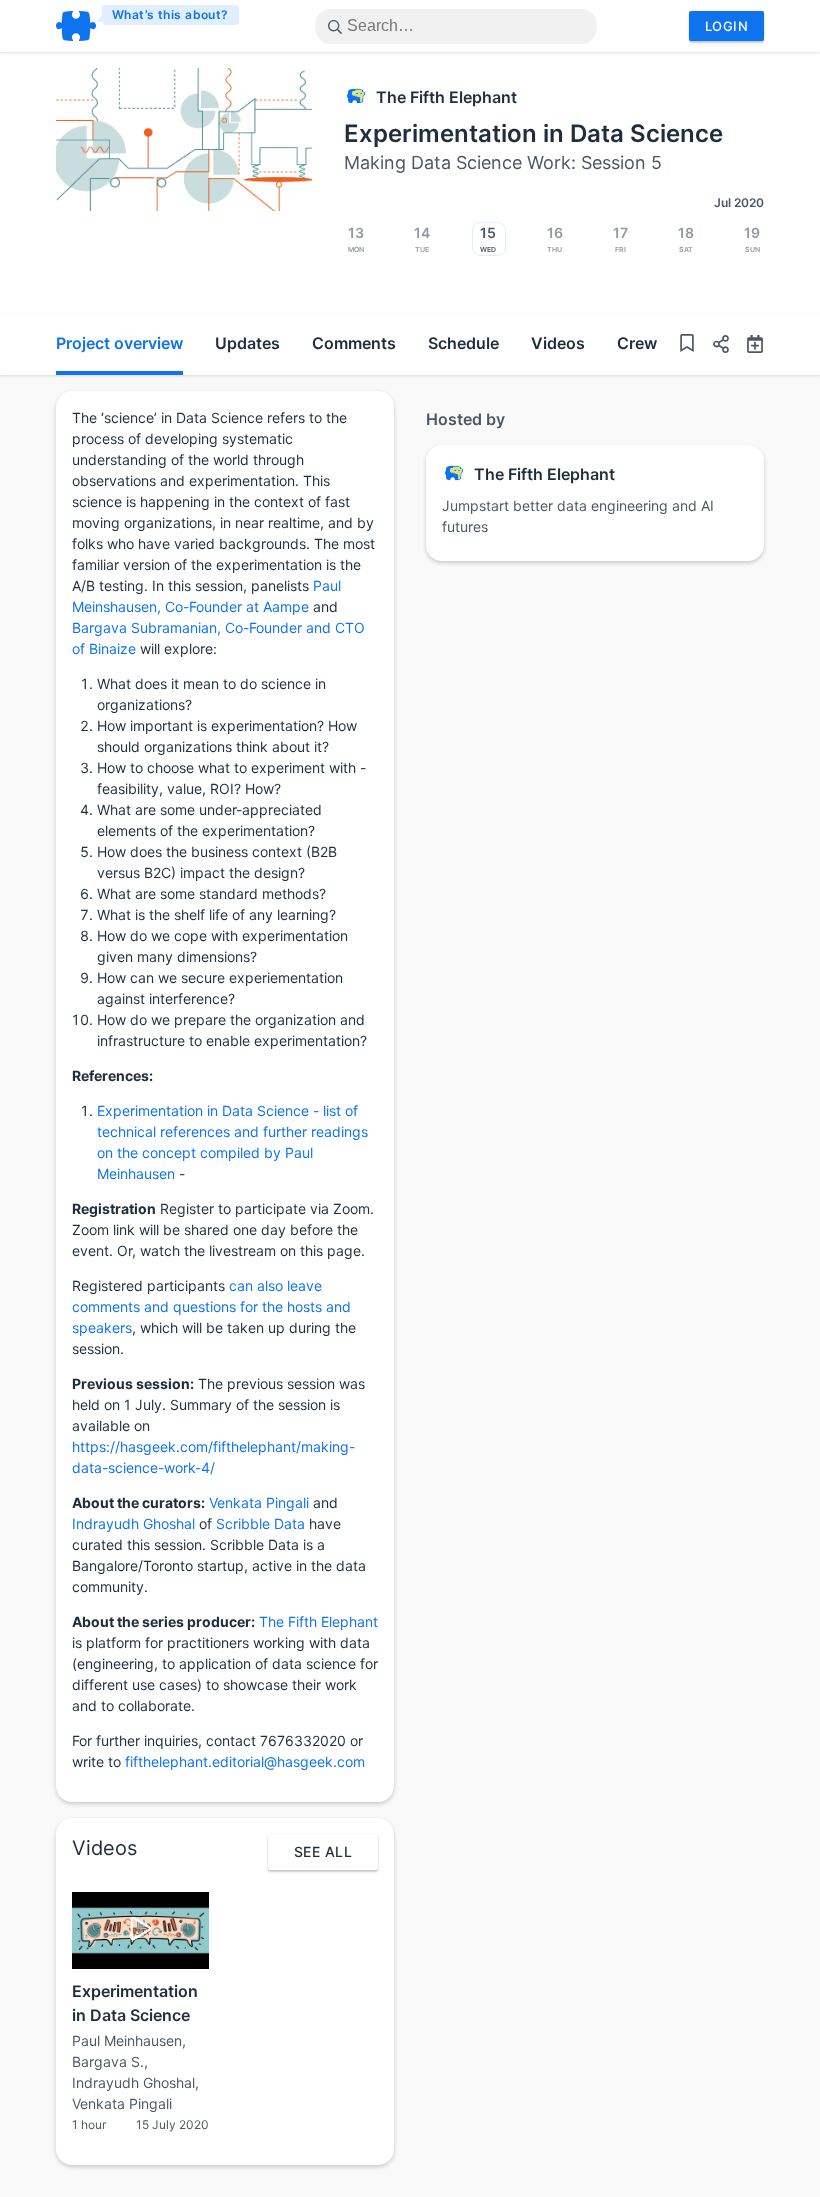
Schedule (463, 343)
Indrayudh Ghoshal (133, 1523)
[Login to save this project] (687, 345)
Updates (247, 343)
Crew (637, 343)
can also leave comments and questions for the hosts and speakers (211, 1306)
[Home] (148, 26)
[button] (713, 346)
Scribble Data (260, 1523)
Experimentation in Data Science (533, 133)
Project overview (119, 343)
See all (323, 1851)
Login (726, 26)
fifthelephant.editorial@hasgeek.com (245, 1761)
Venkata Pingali (259, 1502)
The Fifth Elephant (446, 97)
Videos (558, 343)
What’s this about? (170, 14)
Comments (354, 343)
